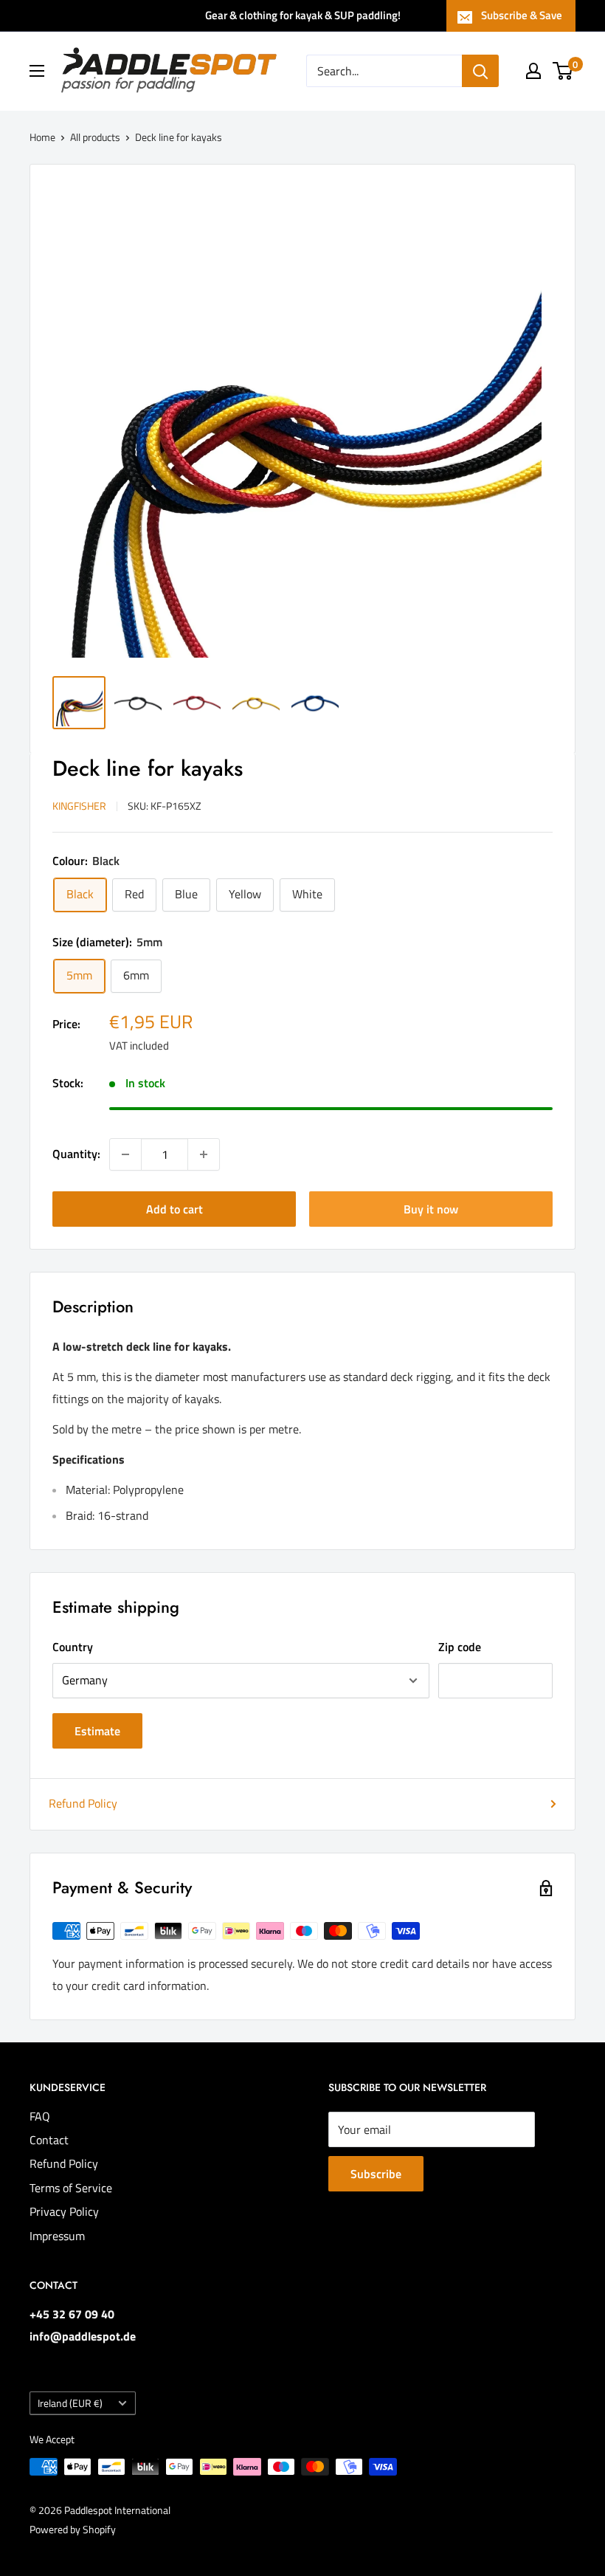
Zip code (460, 1647)
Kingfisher (79, 806)
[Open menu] (37, 71)
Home (42, 137)
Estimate (97, 1731)
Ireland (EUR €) (70, 2403)
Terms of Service (71, 2188)
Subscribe (376, 2174)
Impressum (57, 2236)
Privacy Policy (64, 2211)
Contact (49, 2140)
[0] (563, 71)
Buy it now (431, 1209)
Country (73, 1647)
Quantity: (76, 1154)
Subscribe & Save (522, 15)
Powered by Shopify (73, 2529)
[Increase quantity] (204, 1154)
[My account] (533, 71)
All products (95, 137)
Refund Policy (83, 1803)
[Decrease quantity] (125, 1154)
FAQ (40, 2116)
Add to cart (174, 1209)
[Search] (480, 71)
